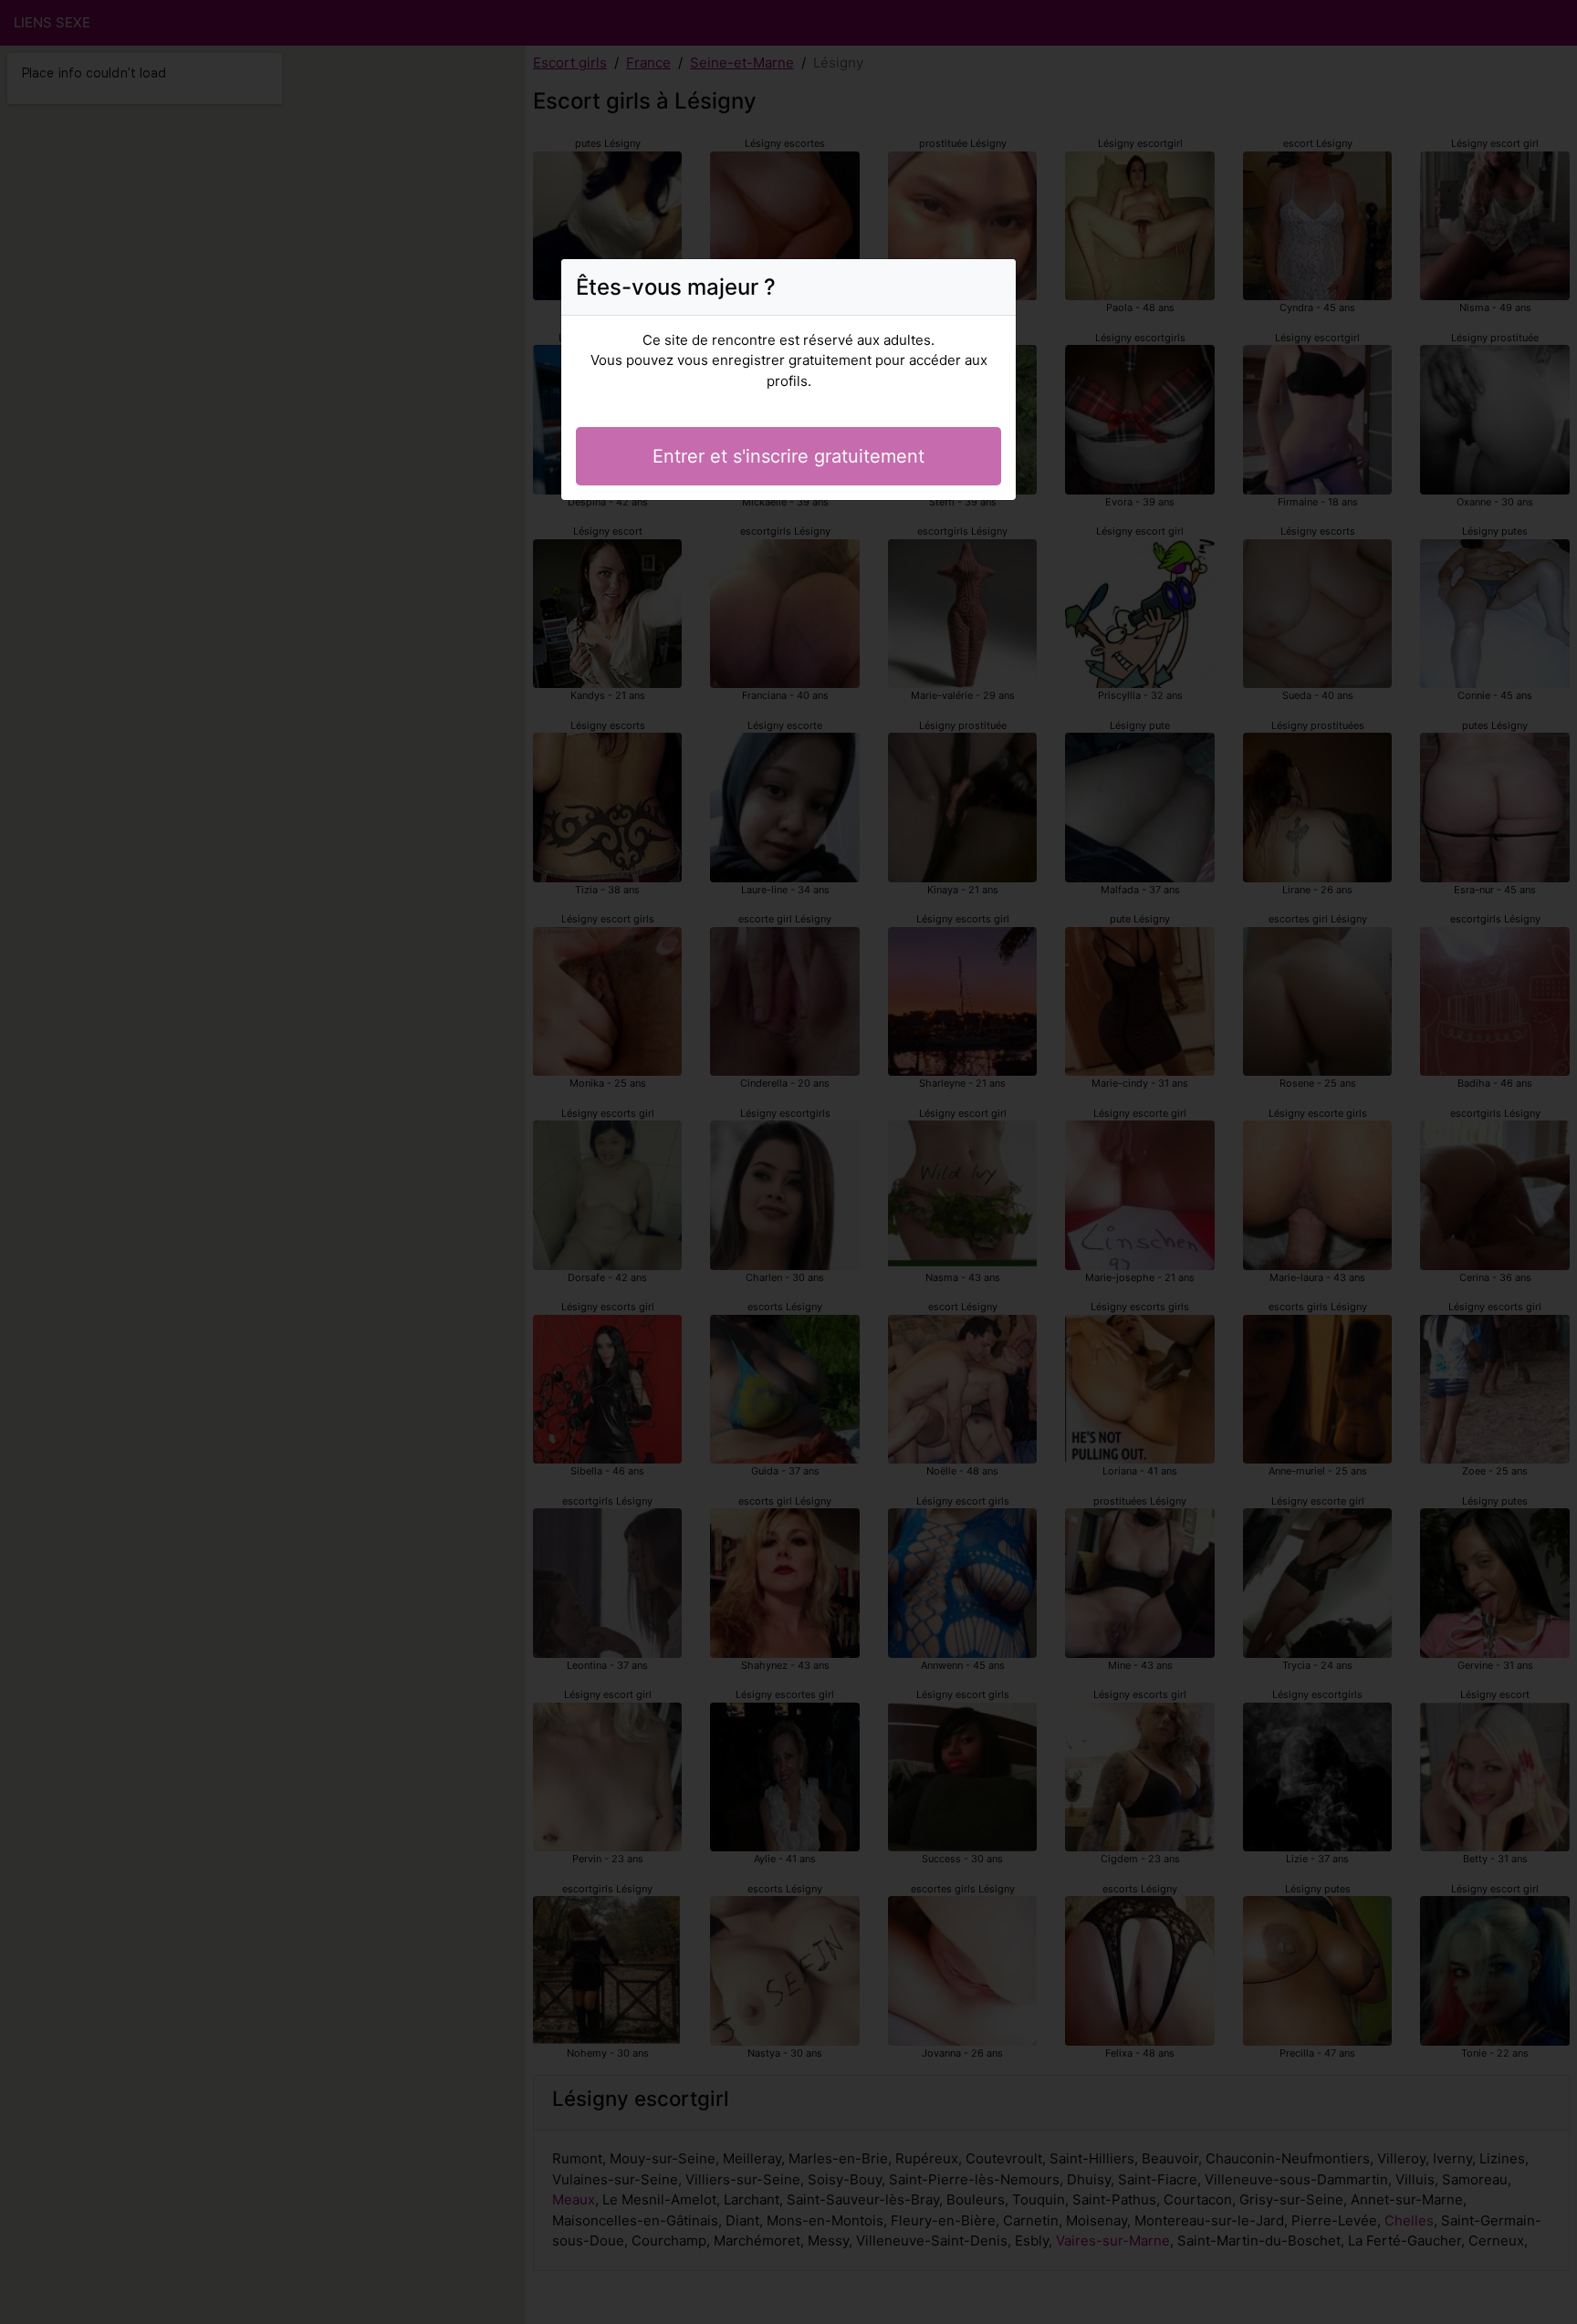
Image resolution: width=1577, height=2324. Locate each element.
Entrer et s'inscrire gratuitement (788, 456)
